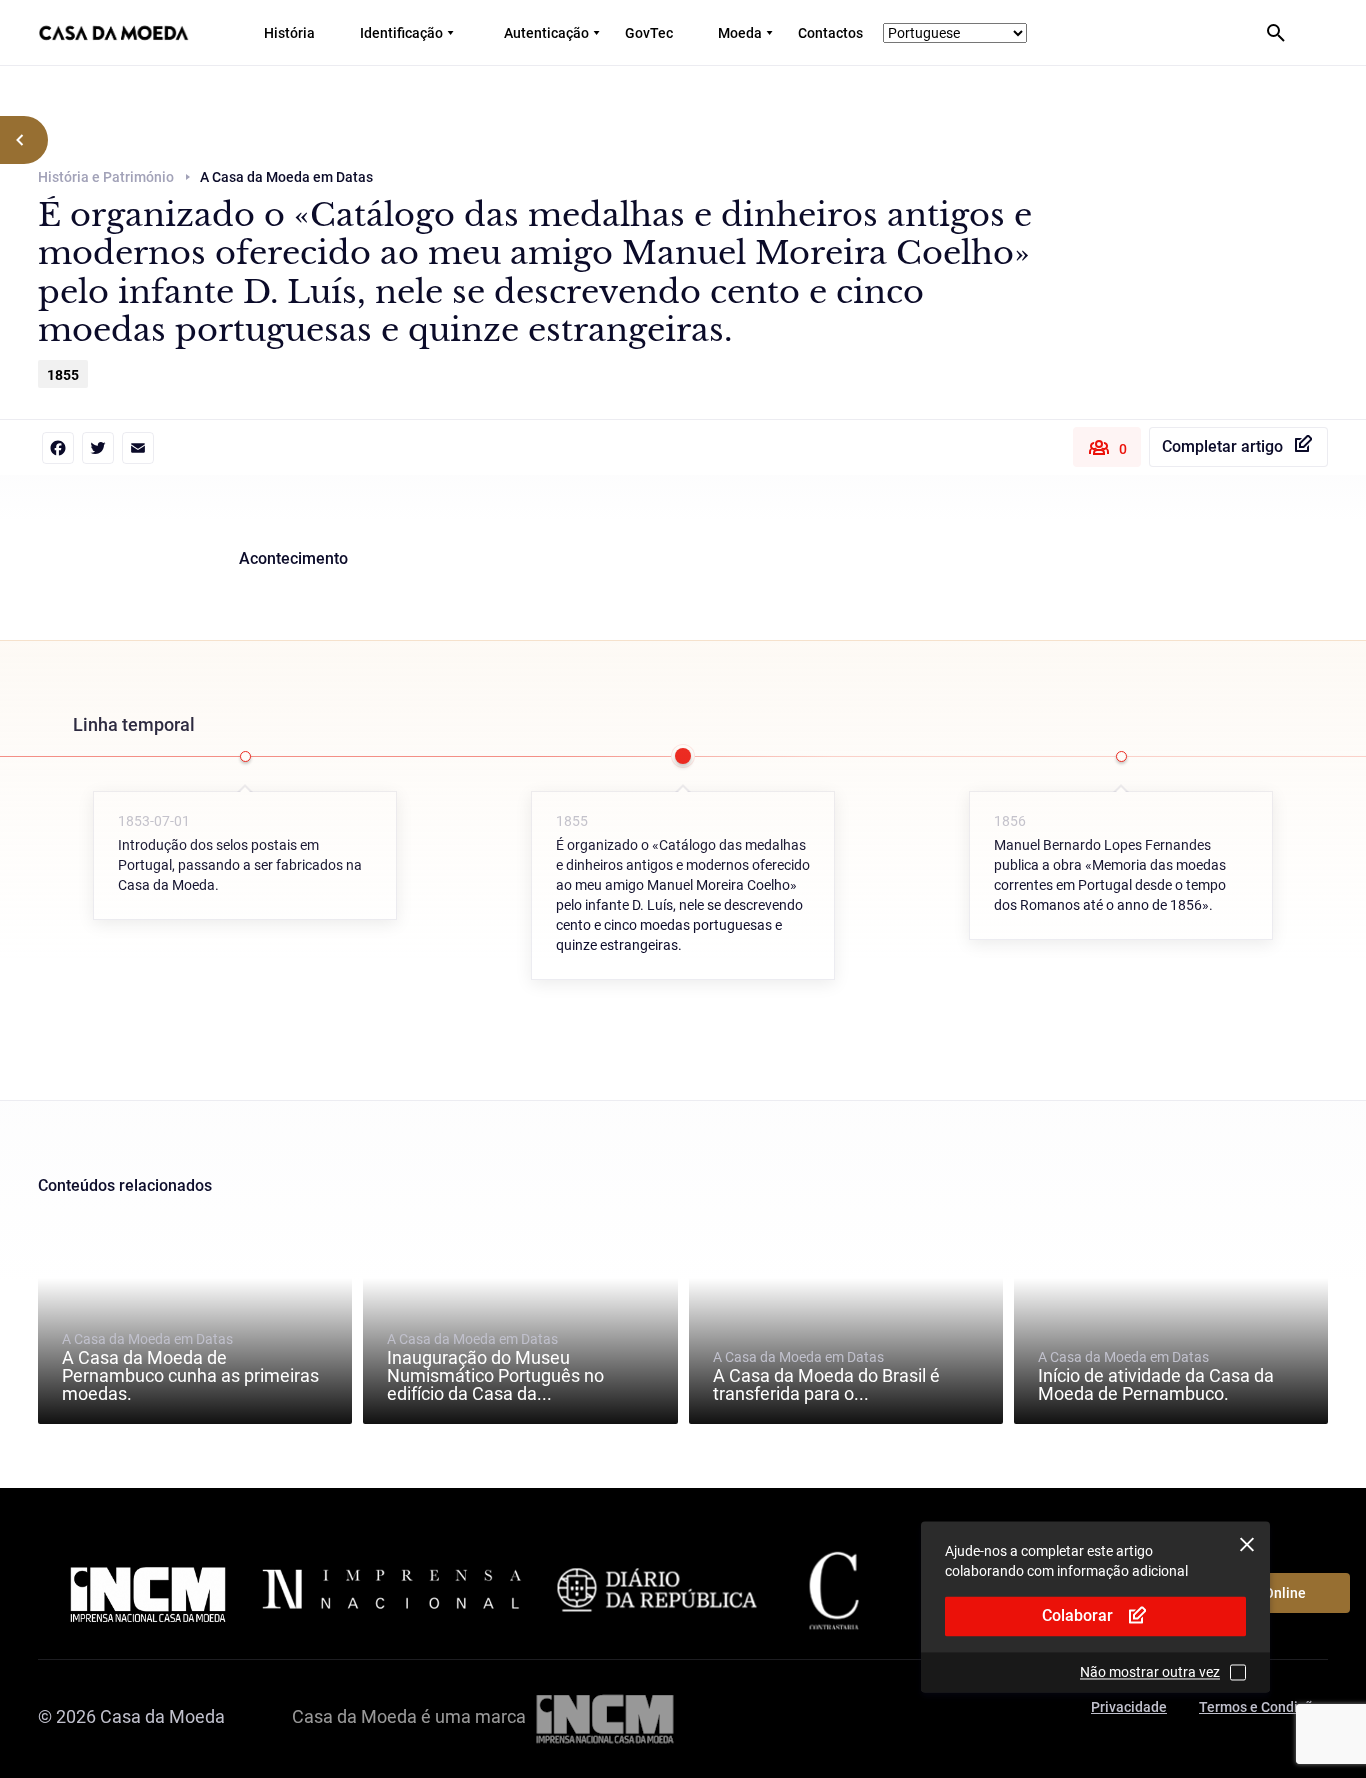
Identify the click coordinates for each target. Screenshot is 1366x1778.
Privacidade (1129, 1707)
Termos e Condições (1263, 1707)
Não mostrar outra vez (1150, 1672)
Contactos (830, 33)
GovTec (649, 33)
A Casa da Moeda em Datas (190, 1367)
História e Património (106, 177)
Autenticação (546, 33)
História (289, 33)
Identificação (401, 33)
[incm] (605, 1716)
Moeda (740, 33)
